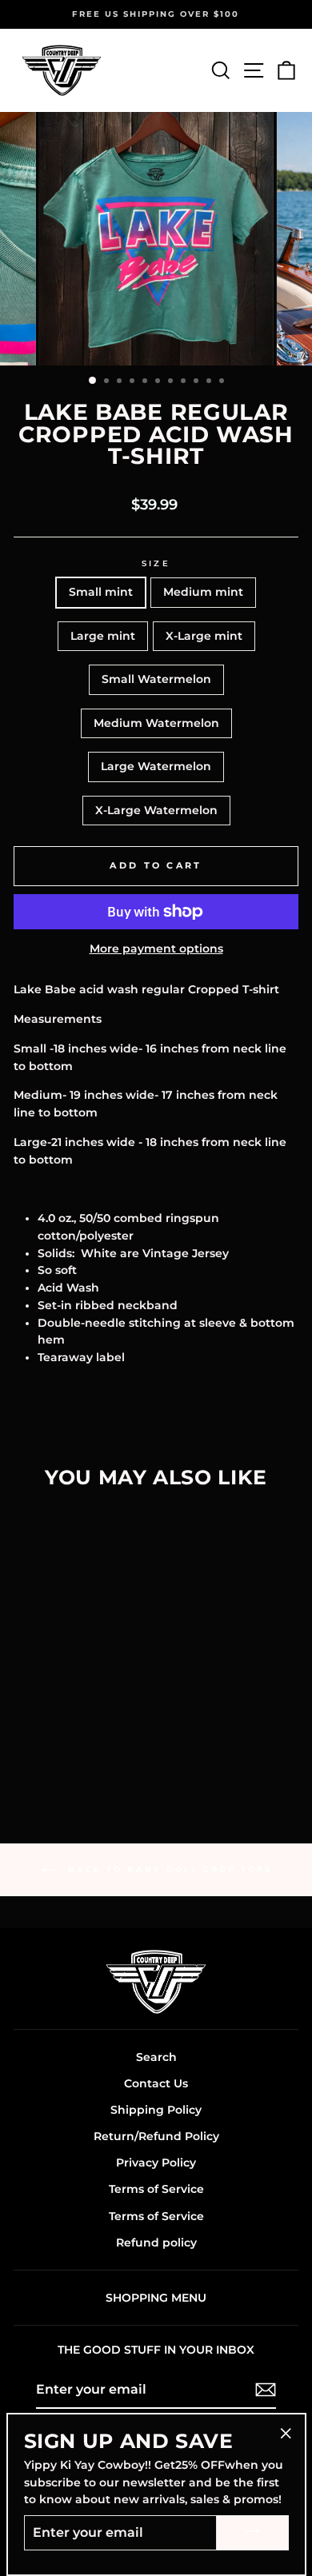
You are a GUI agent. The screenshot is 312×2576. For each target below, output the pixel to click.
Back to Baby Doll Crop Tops (168, 1869)
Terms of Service (156, 2189)
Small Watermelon (156, 679)
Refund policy (156, 2243)
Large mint (103, 636)
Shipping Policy (156, 2110)
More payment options (156, 949)
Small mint (101, 592)
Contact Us (156, 2083)
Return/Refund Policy (156, 2136)
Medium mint (203, 592)
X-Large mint (204, 636)
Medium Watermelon (156, 723)
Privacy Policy (156, 2163)
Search (156, 2057)
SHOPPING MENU (156, 2298)
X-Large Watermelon (156, 810)
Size (156, 563)
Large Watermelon (156, 766)
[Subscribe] (266, 2390)
